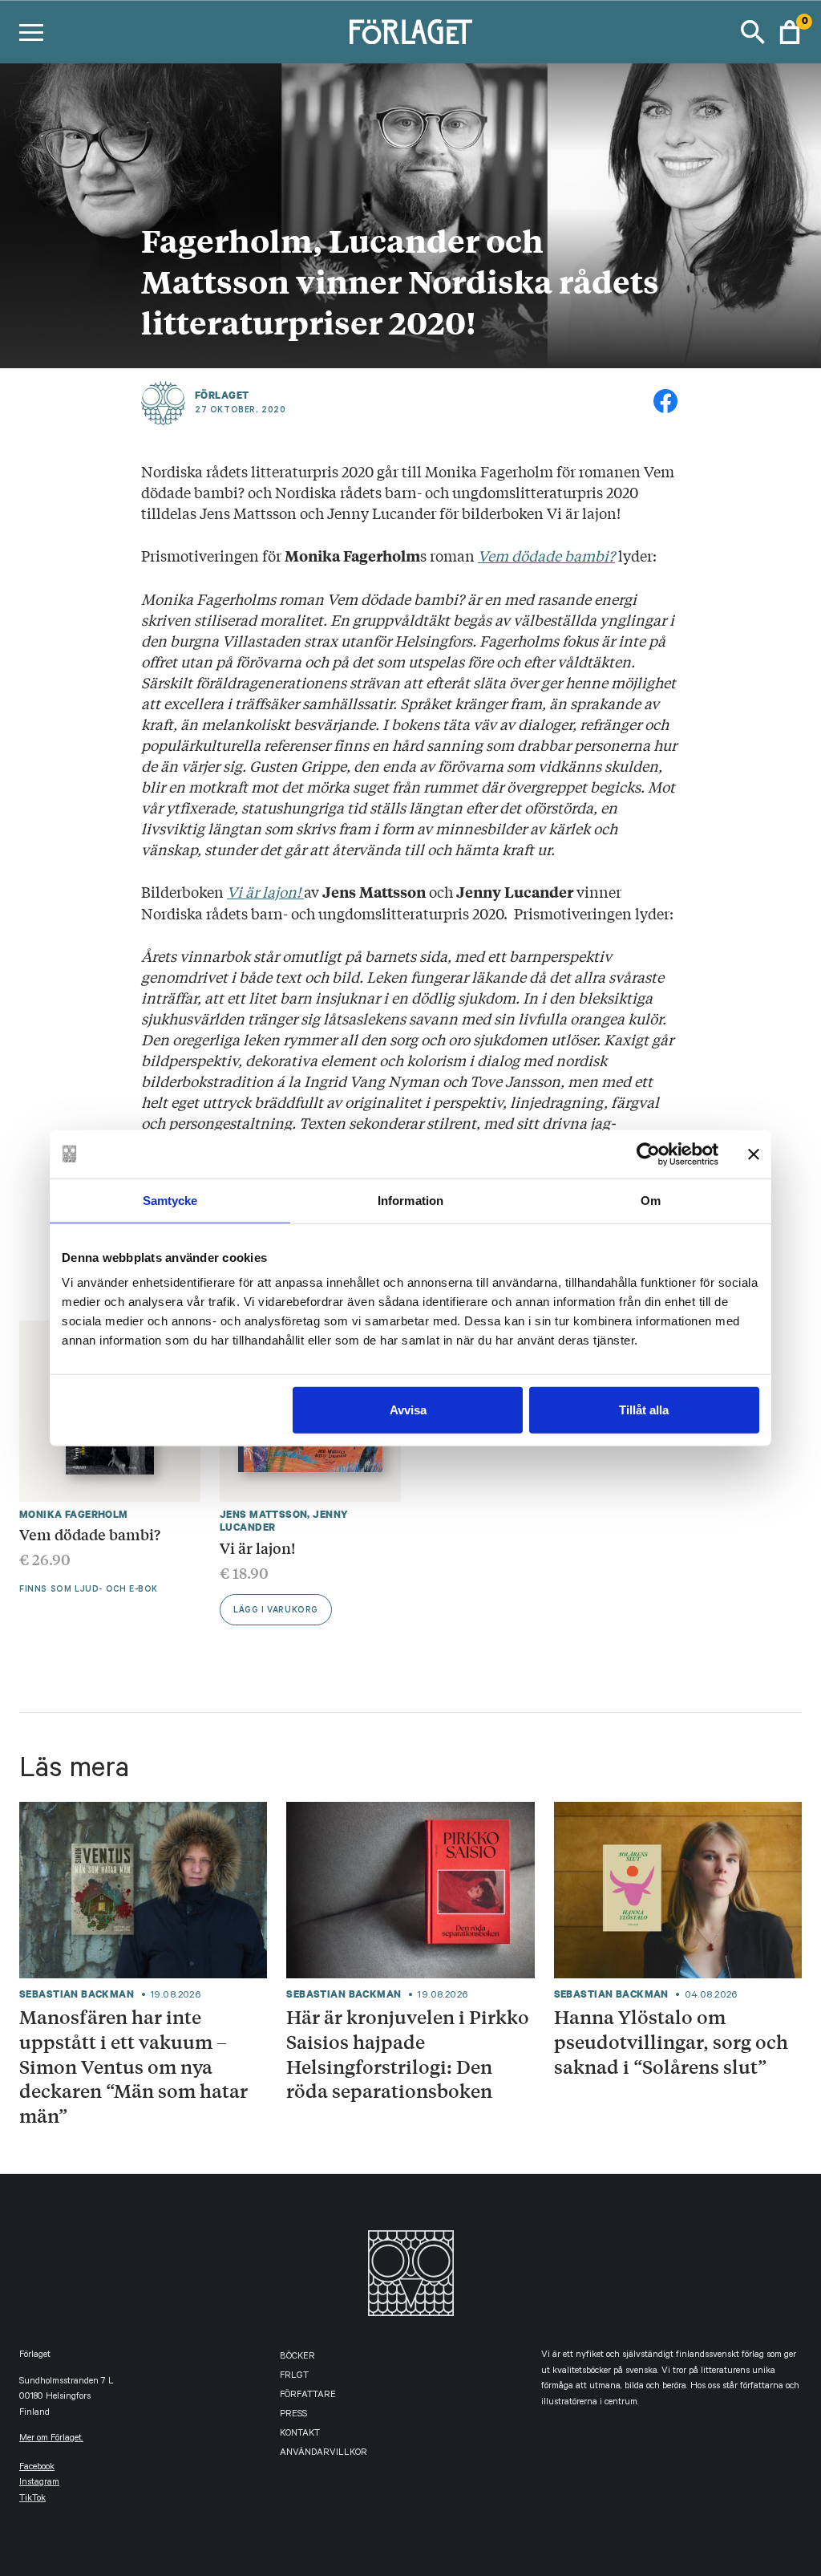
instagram (39, 2483)
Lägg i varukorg (276, 1611)
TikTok (32, 2499)
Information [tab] (410, 1200)
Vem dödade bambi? (546, 555)
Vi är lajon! (265, 891)
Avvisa (408, 1410)
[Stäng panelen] (754, 1154)
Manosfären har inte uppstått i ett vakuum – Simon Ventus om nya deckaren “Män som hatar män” (133, 2066)
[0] (790, 32)
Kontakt (300, 2434)
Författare (308, 2396)
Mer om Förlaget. (51, 2439)
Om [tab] (651, 1200)
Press (293, 2415)
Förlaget (222, 396)
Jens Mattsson (263, 1514)
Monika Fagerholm (74, 1514)
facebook (37, 2468)
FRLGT (294, 2377)
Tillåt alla (644, 1410)
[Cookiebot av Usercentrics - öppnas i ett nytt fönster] (648, 1154)
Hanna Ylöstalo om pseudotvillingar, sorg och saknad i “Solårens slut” (671, 2041)
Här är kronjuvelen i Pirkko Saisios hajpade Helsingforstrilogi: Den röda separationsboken (408, 2054)
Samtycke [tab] (170, 1200)
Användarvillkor (324, 2454)
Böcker (297, 2357)
